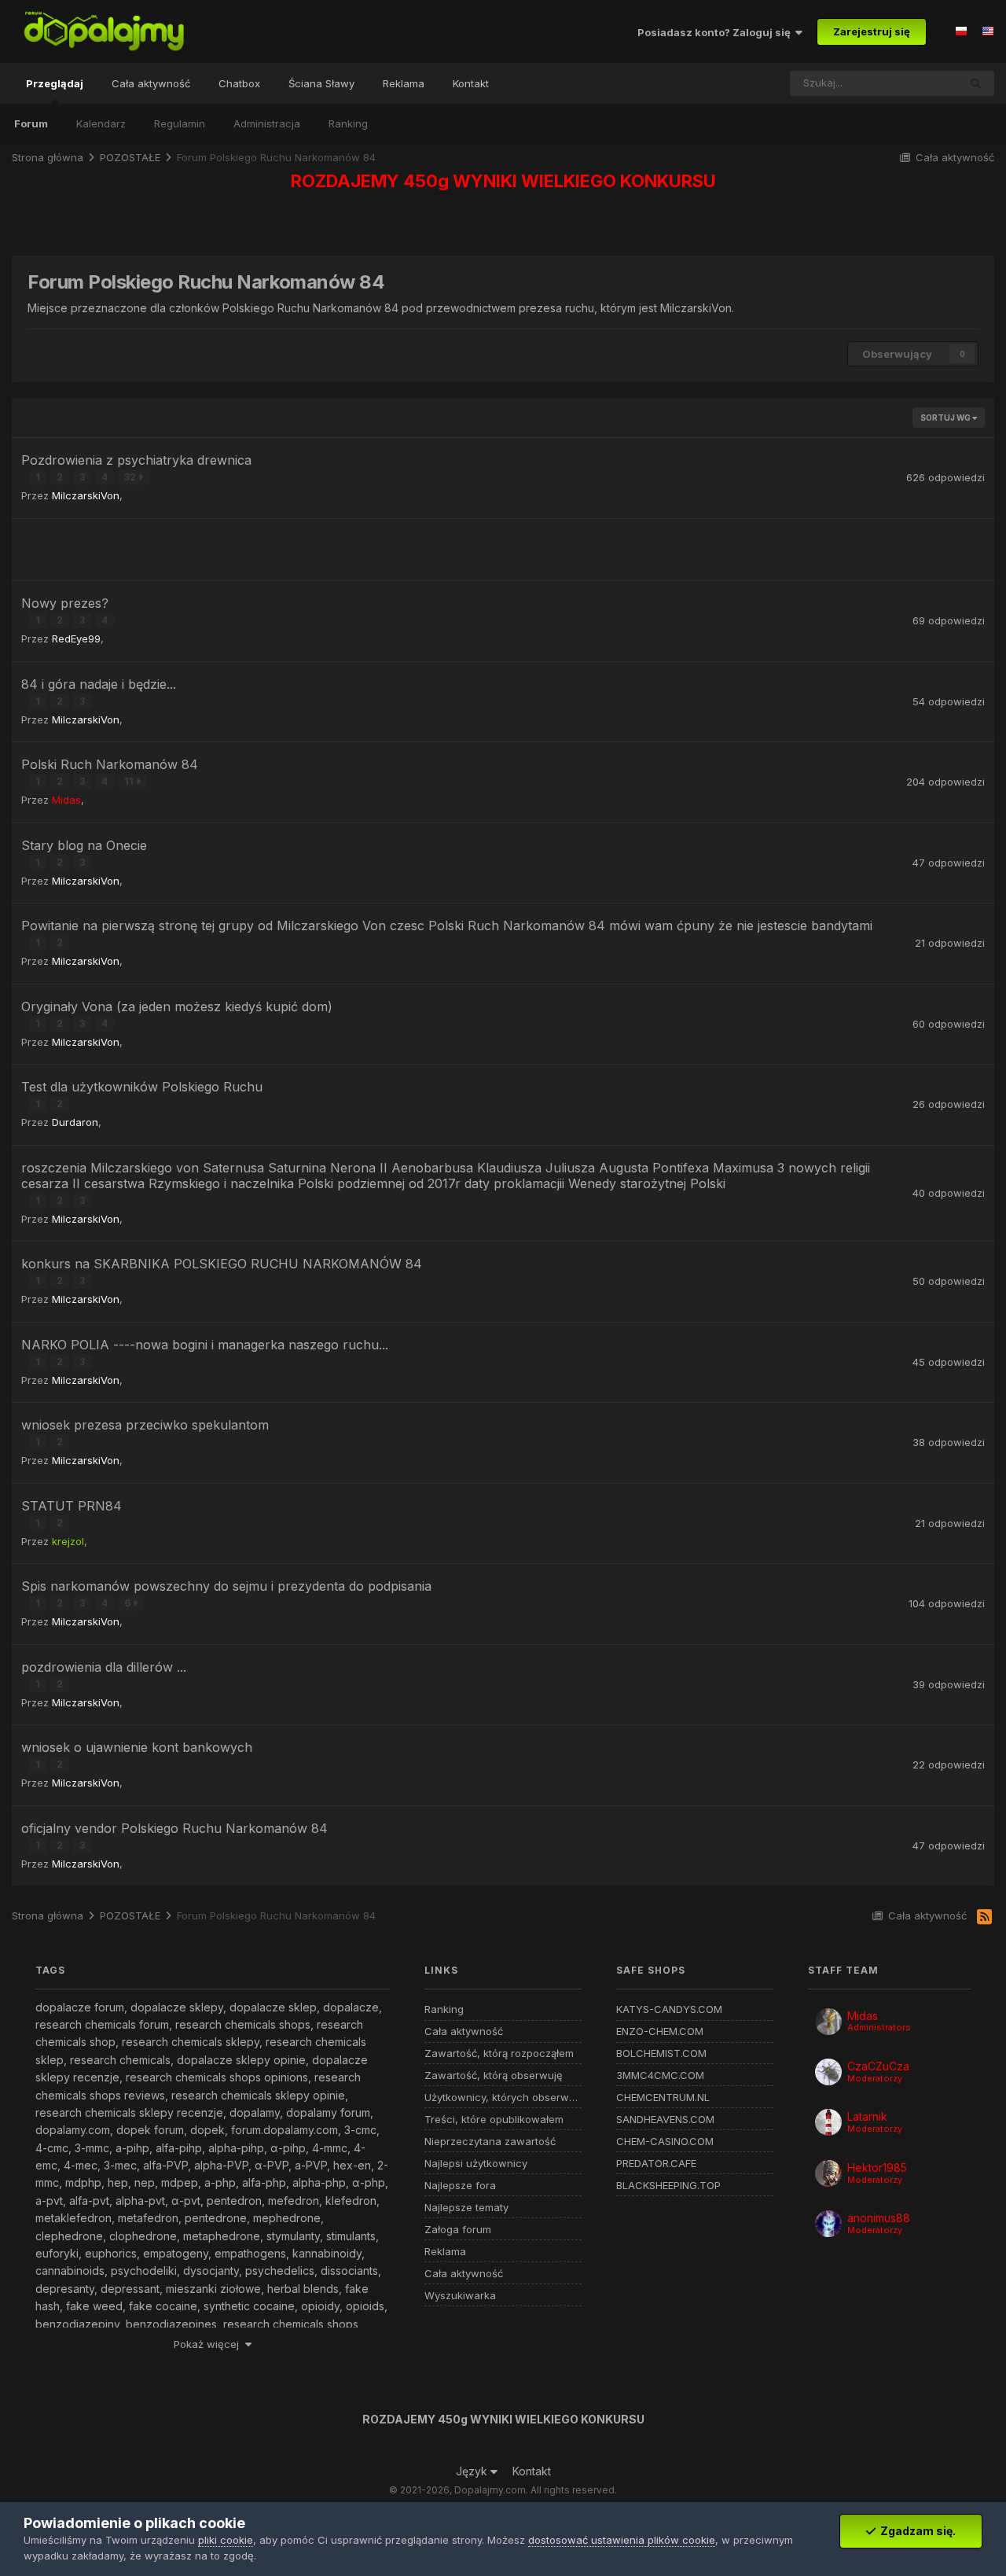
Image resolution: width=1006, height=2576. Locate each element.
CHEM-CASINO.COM (665, 2142)
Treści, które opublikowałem (494, 2120)
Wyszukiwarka (460, 2296)
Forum (31, 123)
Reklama (404, 83)
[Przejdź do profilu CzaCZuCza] (828, 2072)
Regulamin (180, 123)
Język (473, 2471)
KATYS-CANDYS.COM (669, 2009)
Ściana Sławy (321, 83)
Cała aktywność (151, 83)
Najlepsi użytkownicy (476, 2164)
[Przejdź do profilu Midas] (828, 2022)
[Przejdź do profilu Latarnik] (828, 2122)
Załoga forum (458, 2230)
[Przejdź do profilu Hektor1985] (828, 2173)
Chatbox (239, 83)
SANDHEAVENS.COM (665, 2120)
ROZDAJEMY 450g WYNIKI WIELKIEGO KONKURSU (503, 181)
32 (131, 477)
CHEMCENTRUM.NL (663, 2098)
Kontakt (471, 83)
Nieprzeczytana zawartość (490, 2142)
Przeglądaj (55, 83)
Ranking (348, 123)
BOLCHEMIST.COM (661, 2053)
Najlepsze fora (460, 2186)
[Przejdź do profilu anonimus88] (828, 2224)
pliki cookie (226, 2540)
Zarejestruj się (872, 31)
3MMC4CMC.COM (660, 2076)
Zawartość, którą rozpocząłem (499, 2053)
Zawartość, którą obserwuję (494, 2076)
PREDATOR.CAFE (656, 2164)
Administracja (267, 123)
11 (130, 781)
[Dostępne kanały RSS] (984, 1918)
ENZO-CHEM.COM (660, 2031)
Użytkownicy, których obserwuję (503, 2098)
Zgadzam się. (916, 2531)
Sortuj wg (946, 418)
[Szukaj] (976, 83)
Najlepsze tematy (466, 2208)
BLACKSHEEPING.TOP (668, 2186)
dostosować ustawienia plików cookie (622, 2540)
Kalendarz (101, 123)
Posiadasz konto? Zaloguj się (716, 32)
